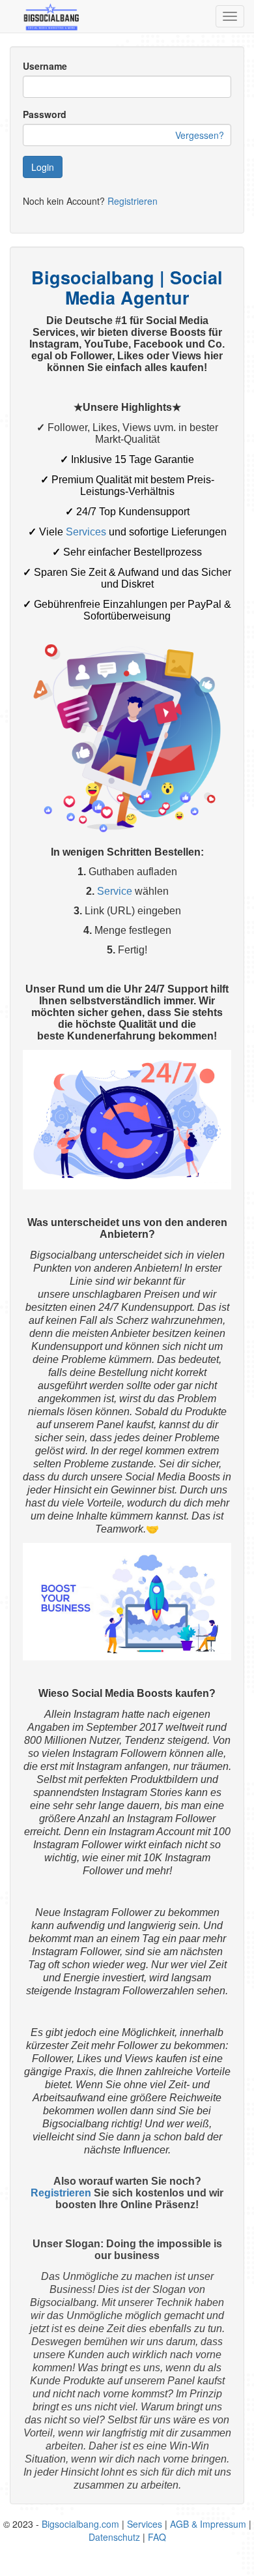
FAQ (157, 2537)
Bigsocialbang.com (80, 2524)
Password (45, 114)
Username (45, 66)
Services (86, 532)
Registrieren (133, 201)
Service (115, 891)
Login (43, 167)
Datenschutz (114, 2537)
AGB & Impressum (208, 2524)
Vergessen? (200, 135)
